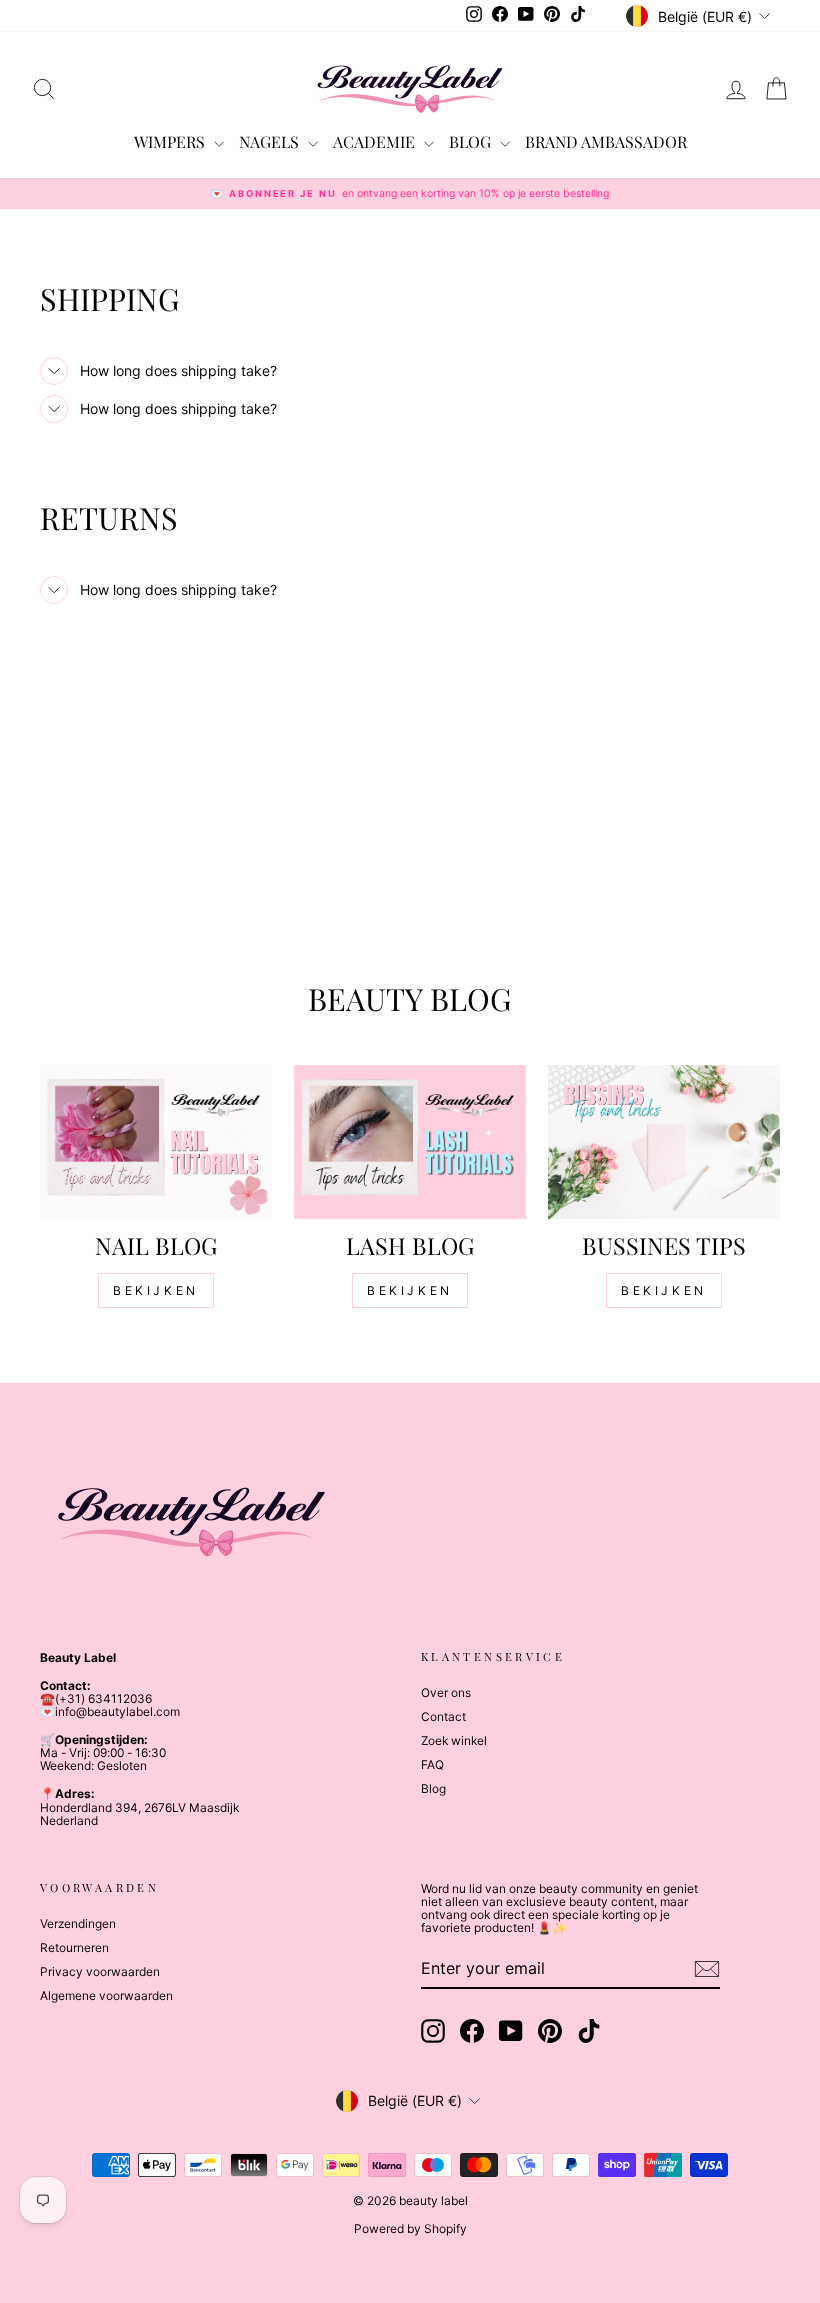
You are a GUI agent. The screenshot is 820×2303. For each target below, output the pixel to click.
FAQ (432, 1764)
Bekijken (156, 1290)
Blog (433, 1788)
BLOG (472, 141)
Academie (376, 141)
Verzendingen (78, 1923)
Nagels (271, 141)
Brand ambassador (606, 141)
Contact (443, 1716)
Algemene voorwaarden (106, 1995)
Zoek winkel (454, 1740)
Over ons (446, 1692)
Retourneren (74, 1947)
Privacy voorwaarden (100, 1971)
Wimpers (171, 141)
